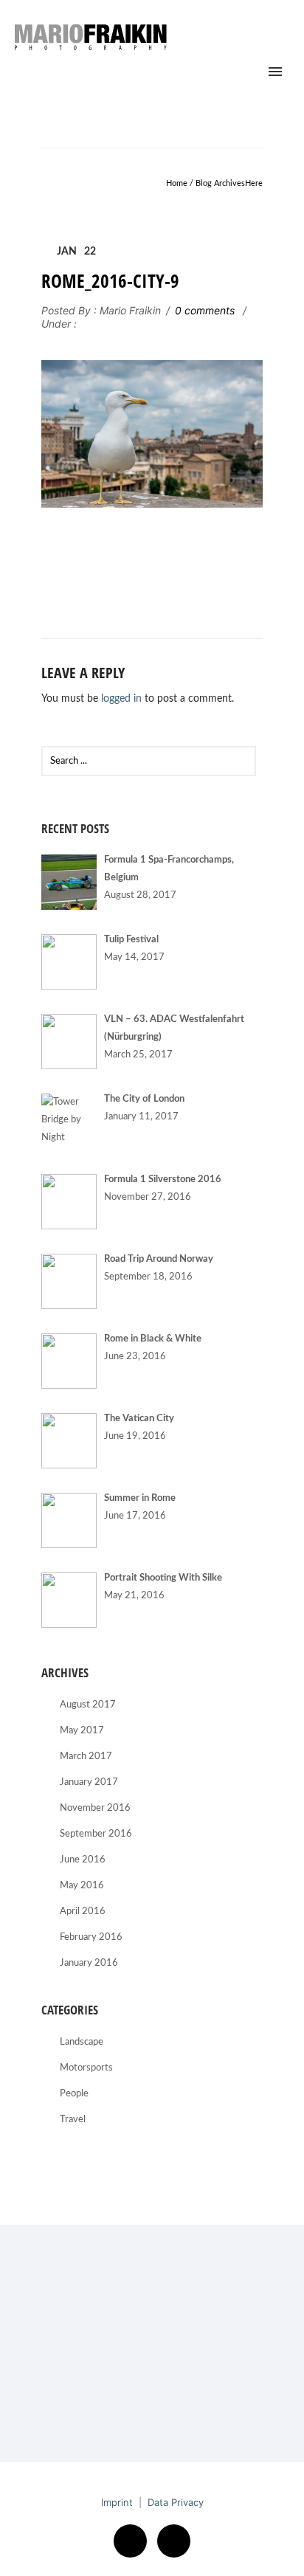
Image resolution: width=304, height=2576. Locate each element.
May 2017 (82, 1731)
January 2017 (89, 1782)
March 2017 (86, 1757)
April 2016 (83, 1912)
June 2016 (83, 1860)
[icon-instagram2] (174, 2541)
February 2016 (91, 1937)
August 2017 (88, 1705)
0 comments (205, 310)
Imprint (117, 2502)
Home (177, 183)
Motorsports (86, 2068)
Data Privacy (176, 2502)
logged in (121, 699)
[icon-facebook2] (134, 2541)
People (74, 2094)
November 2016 (95, 1808)
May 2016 (82, 1886)
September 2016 (96, 1834)
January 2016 (89, 1963)
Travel (73, 2120)
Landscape (82, 2042)
